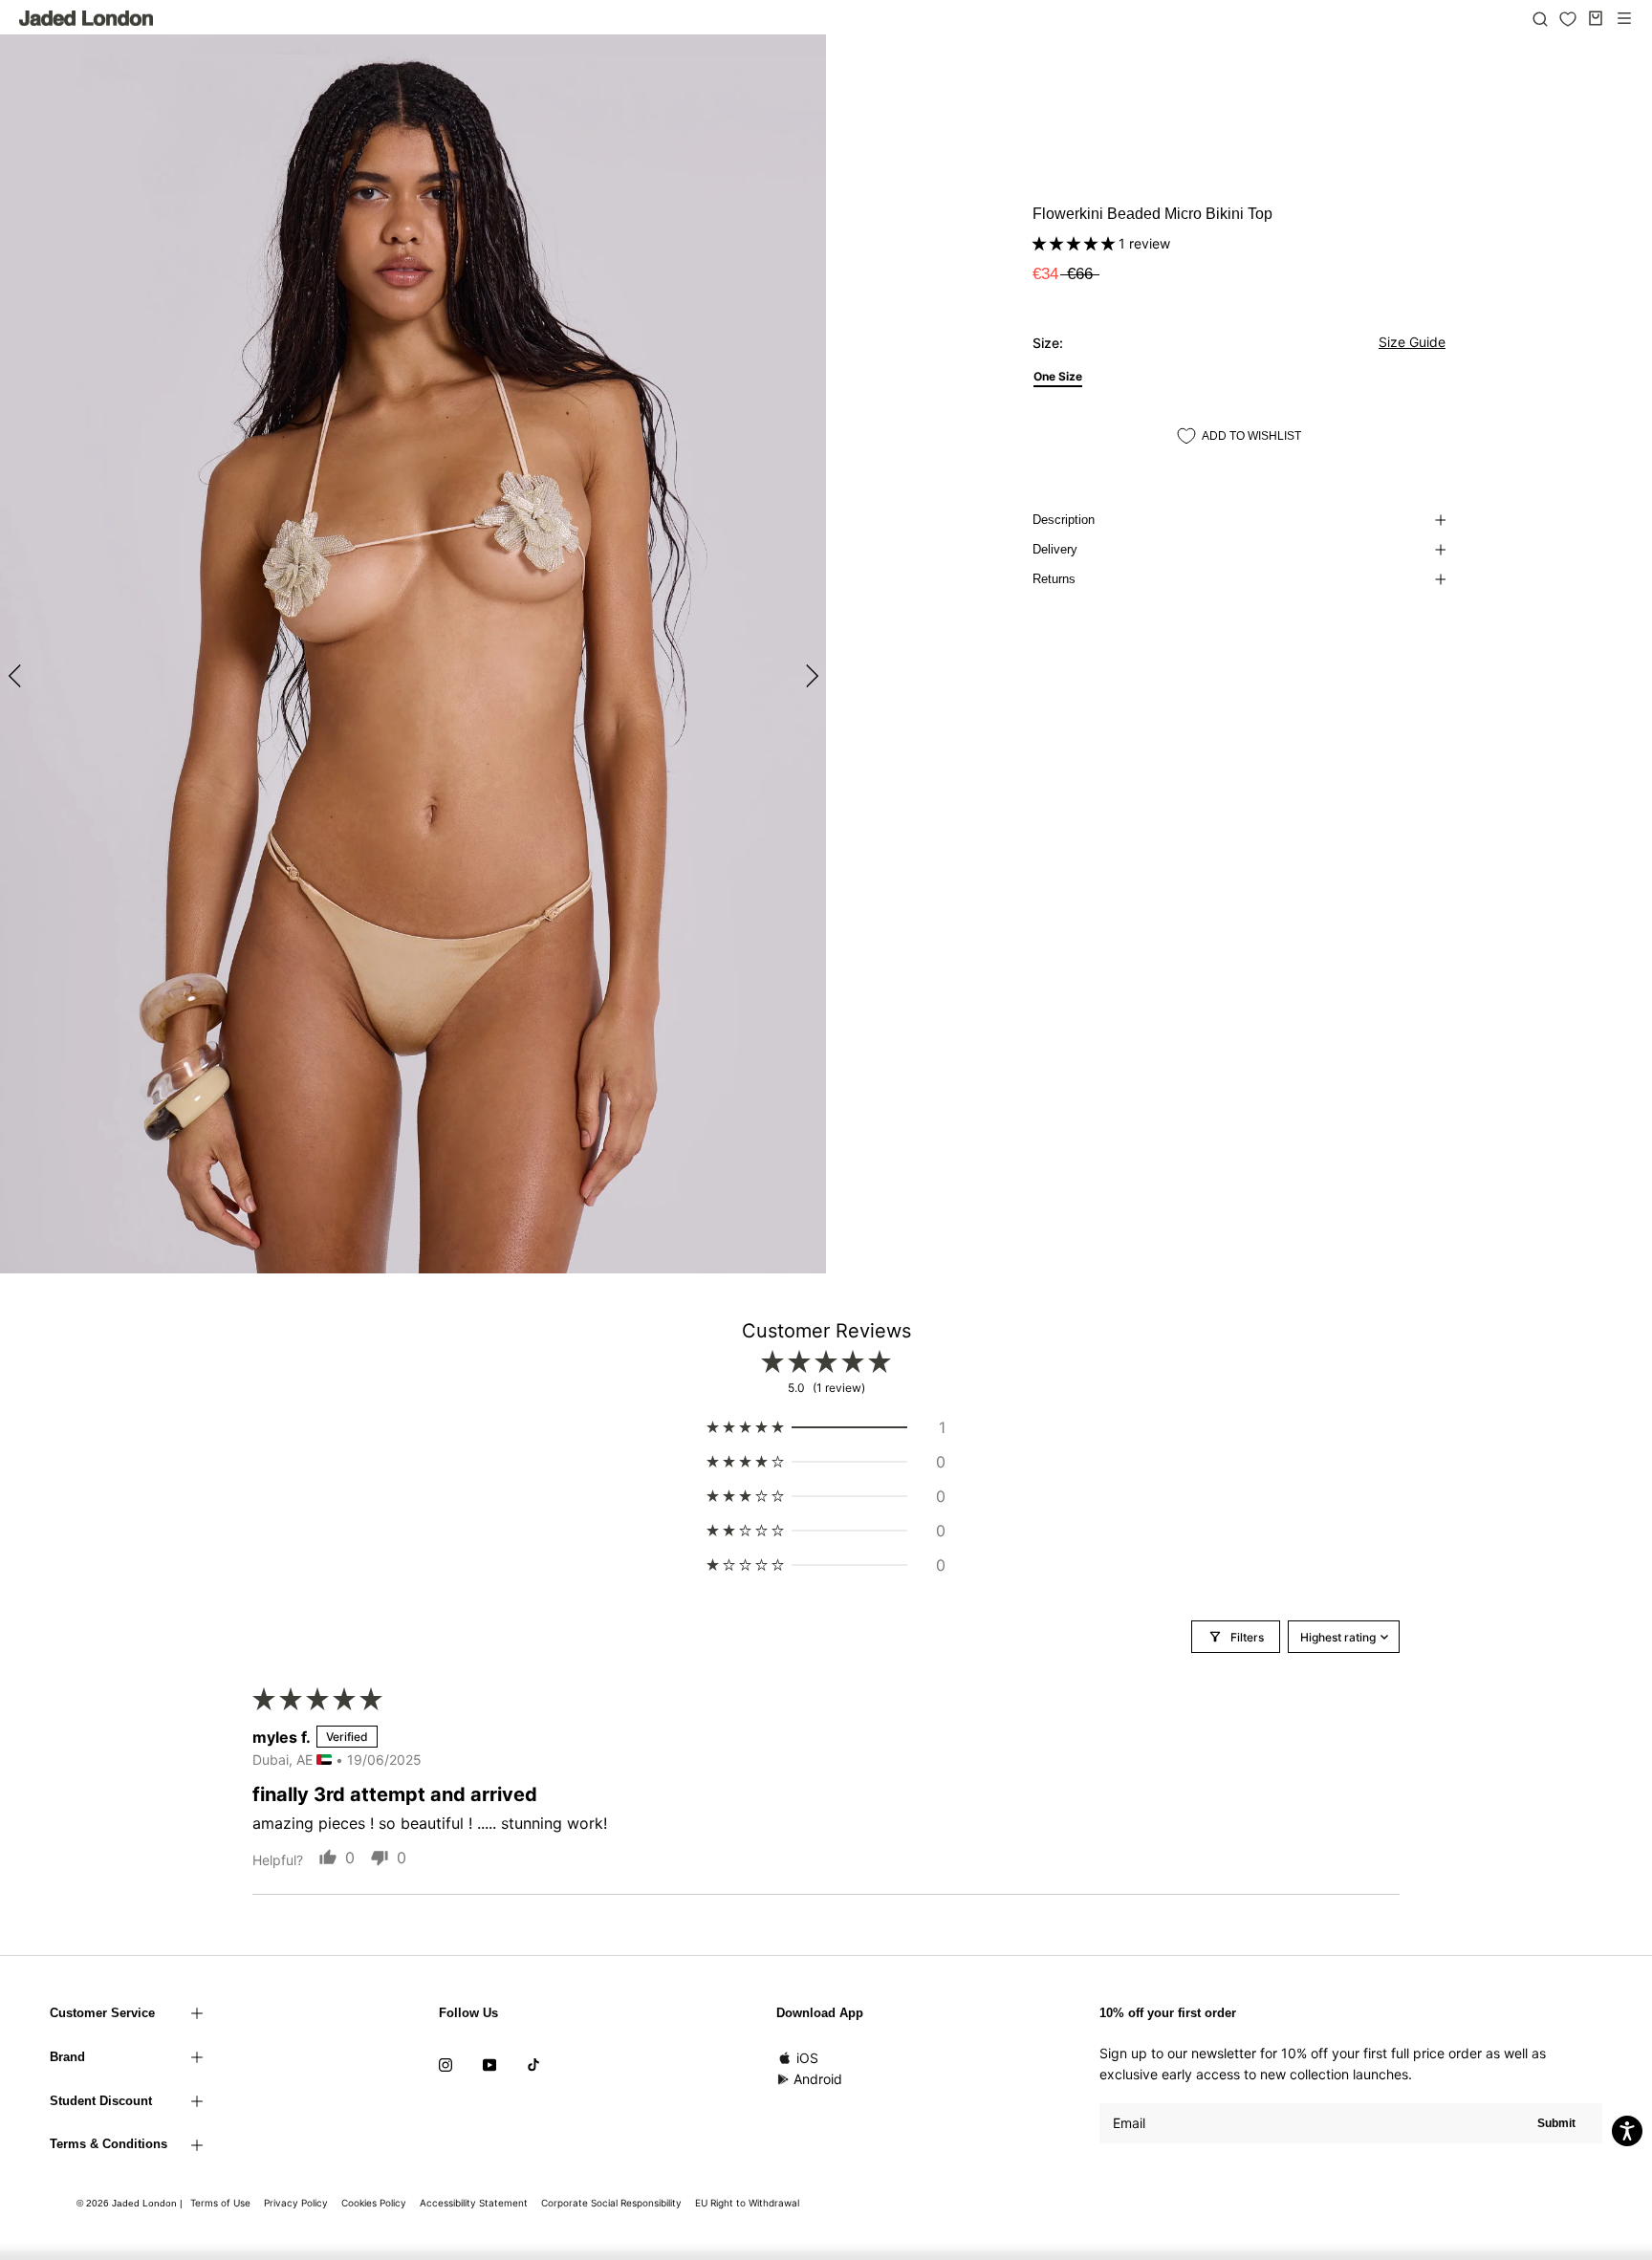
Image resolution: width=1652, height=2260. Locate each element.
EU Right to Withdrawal (747, 2203)
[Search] (1540, 18)
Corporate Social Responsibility (611, 2203)
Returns (1054, 579)
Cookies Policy (374, 2203)
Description (1064, 520)
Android (818, 2079)
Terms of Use (220, 2203)
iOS (807, 2058)
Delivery (1055, 549)
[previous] (17, 675)
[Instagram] (446, 2064)
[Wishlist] (1568, 19)
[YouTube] (489, 2064)
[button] (1076, 243)
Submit (1556, 2123)
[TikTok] (533, 2064)
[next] (809, 675)
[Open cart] (1596, 18)
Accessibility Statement (474, 2203)
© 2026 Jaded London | (131, 2203)
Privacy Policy (296, 2203)
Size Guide (1412, 342)
